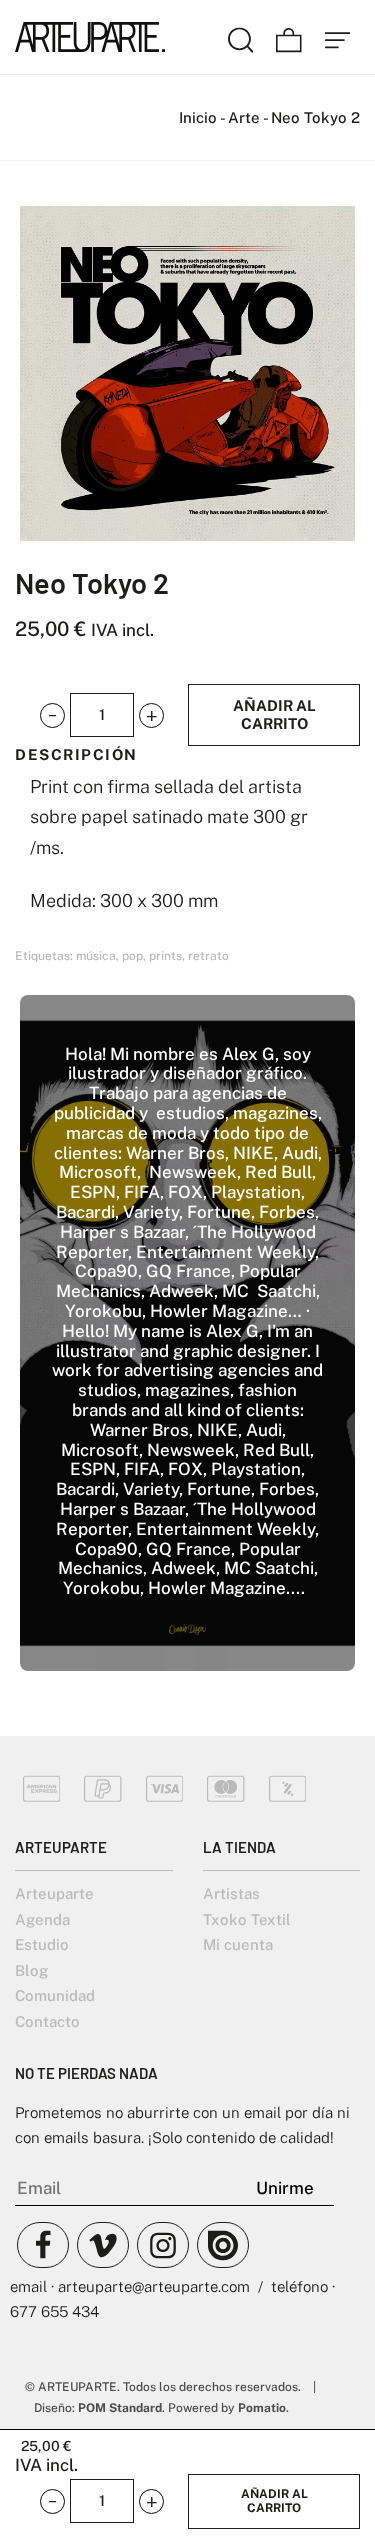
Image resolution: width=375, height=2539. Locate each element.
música (96, 956)
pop (132, 956)
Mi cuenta (238, 1944)
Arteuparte (54, 1893)
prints (165, 956)
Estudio (42, 1944)
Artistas (231, 1893)
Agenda (42, 1919)
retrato (208, 956)
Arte (244, 117)
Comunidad (55, 1995)
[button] (52, 715)
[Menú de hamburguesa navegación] (338, 37)
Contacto (47, 2021)
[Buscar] (241, 37)
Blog (31, 1970)
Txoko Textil (247, 1919)
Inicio (198, 117)
